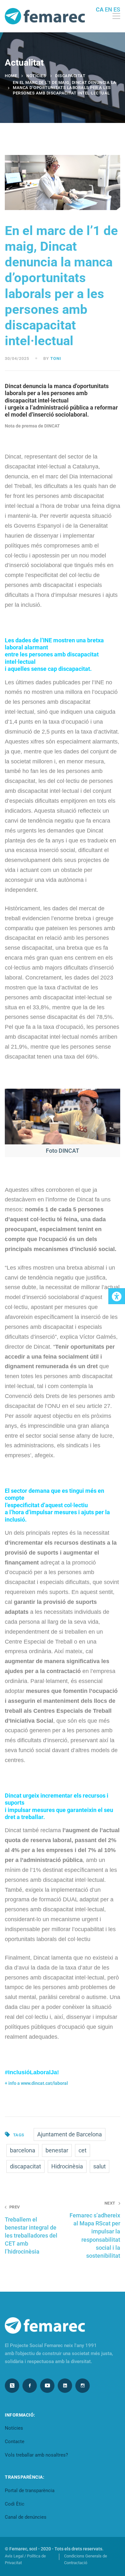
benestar (57, 2150)
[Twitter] (12, 2386)
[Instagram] (83, 2386)
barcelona (23, 2150)
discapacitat (25, 2166)
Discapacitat (70, 76)
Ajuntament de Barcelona (70, 2134)
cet (83, 2150)
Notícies (36, 76)
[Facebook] (30, 2386)
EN (108, 9)
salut (100, 2166)
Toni (56, 358)
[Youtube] (47, 2386)
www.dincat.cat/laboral (44, 2083)
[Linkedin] (65, 2386)
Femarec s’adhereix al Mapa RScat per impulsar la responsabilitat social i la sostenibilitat (95, 2230)
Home (11, 76)
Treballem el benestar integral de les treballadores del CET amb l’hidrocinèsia (31, 2230)
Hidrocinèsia (67, 2166)
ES (117, 9)
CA (100, 9)
